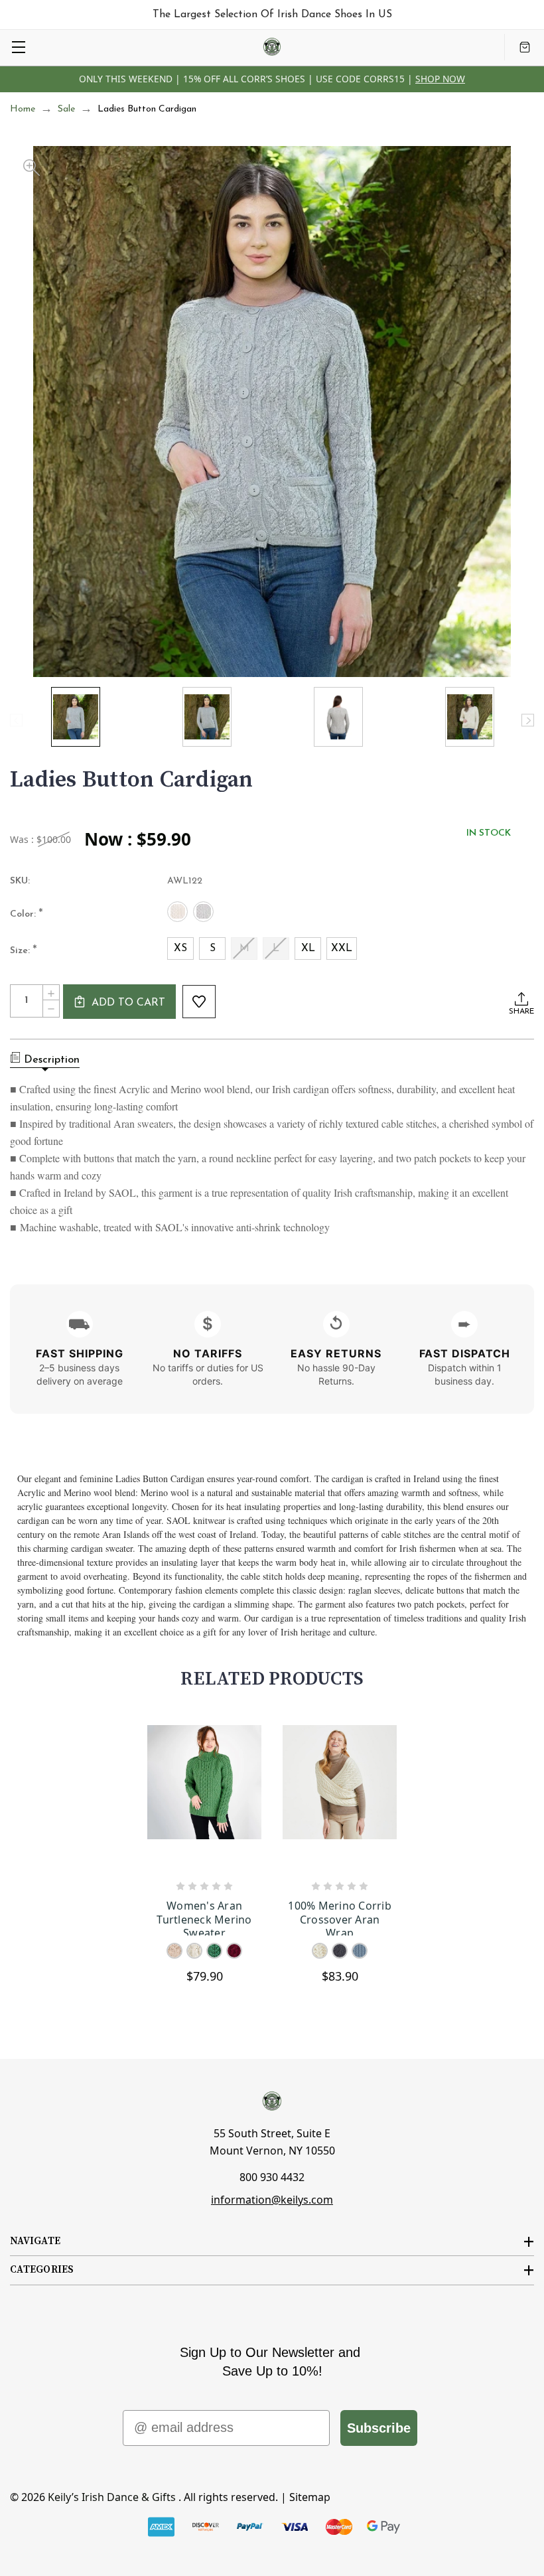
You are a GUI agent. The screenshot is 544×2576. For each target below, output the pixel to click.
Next (528, 720)
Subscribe (379, 2428)
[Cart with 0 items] (525, 47)
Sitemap (310, 2497)
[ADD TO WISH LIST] (199, 1002)
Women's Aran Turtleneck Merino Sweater (204, 1917)
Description (52, 1060)
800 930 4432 (272, 2177)
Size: (24, 951)
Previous (16, 720)
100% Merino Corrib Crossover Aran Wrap (340, 1917)
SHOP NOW (440, 79)
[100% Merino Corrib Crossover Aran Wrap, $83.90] (340, 1798)
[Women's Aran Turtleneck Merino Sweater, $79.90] (204, 1798)
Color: (27, 915)
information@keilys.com (272, 2200)
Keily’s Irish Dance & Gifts (112, 2497)
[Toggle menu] (18, 47)
